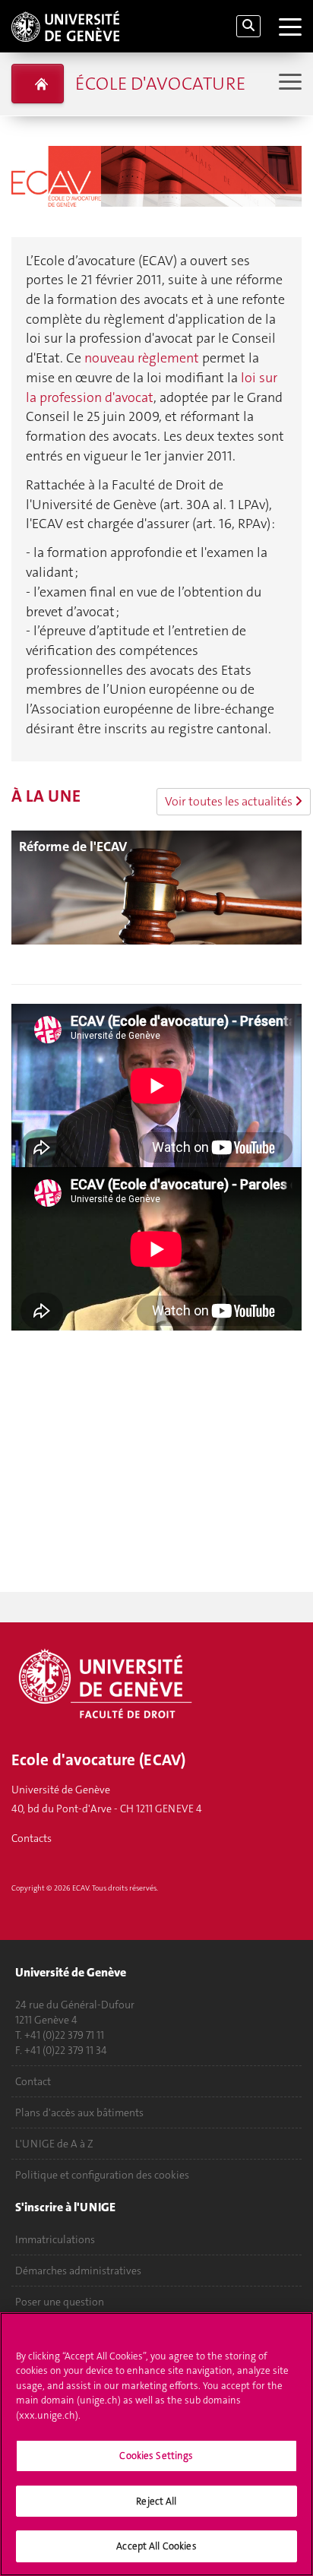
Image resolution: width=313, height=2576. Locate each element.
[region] (156, 2444)
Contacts (32, 1838)
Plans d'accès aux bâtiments (79, 2112)
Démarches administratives (78, 2271)
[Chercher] (248, 26)
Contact (33, 2081)
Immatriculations (55, 2239)
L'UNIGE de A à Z (54, 2144)
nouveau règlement (142, 358)
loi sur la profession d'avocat (152, 388)
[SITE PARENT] (38, 84)
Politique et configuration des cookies (102, 2175)
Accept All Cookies (156, 2546)
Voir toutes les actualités (230, 801)
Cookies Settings (156, 2456)
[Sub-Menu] (288, 83)
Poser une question (60, 2302)
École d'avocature (160, 84)
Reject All (156, 2501)
